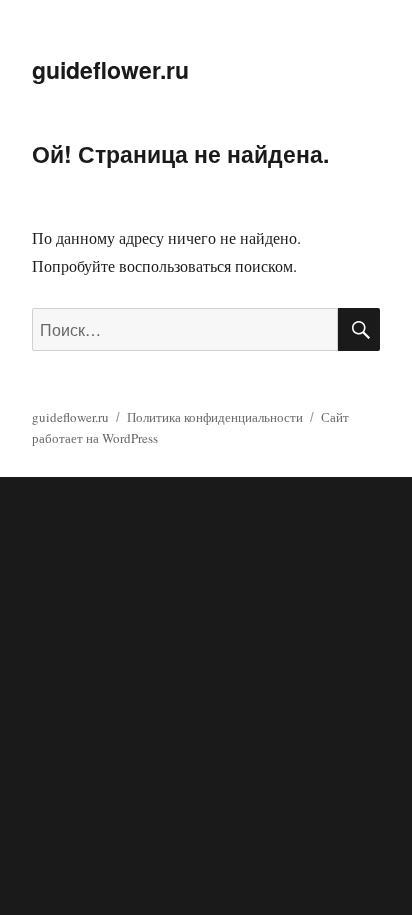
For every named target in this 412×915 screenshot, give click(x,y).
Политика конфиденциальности (215, 417)
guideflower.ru (110, 69)
